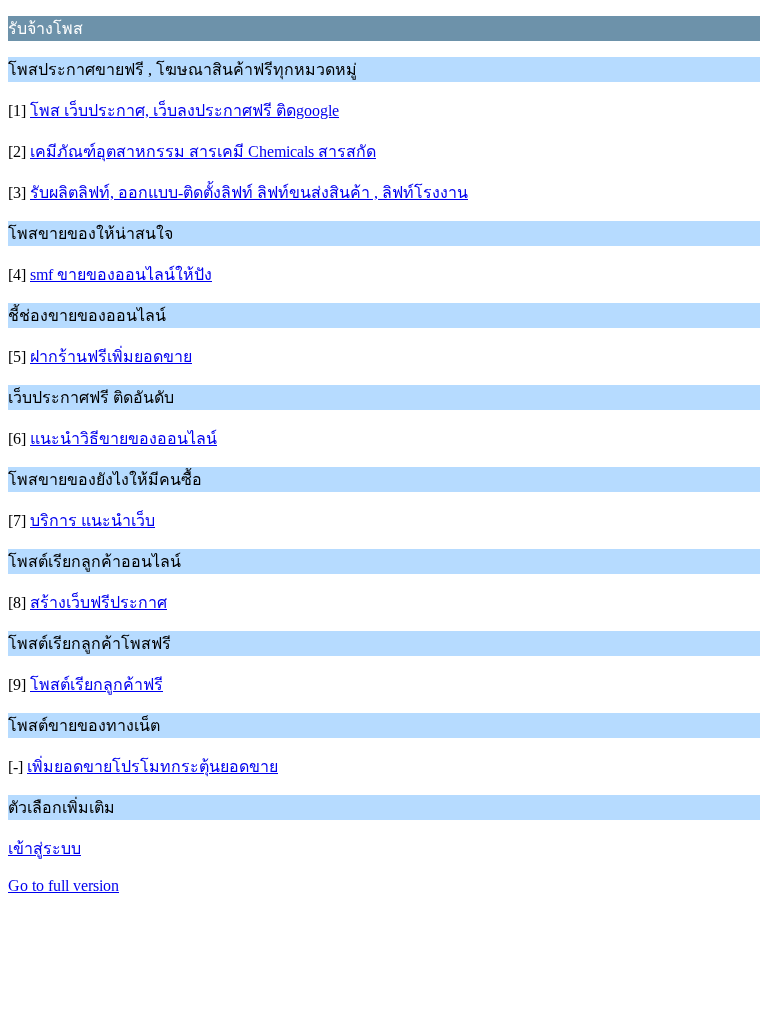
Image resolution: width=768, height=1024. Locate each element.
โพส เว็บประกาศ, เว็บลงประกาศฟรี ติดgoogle (184, 110)
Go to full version (63, 885)
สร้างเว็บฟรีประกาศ (98, 602)
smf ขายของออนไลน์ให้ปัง (121, 274)
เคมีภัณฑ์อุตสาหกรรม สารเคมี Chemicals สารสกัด (203, 151)
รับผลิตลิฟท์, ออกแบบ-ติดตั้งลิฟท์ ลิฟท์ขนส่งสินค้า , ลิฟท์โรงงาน (249, 192)
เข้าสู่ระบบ (44, 848)
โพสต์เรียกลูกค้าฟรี (96, 684)
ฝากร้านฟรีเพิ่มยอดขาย (111, 356)
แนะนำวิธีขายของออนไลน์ (123, 438)
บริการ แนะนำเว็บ (92, 520)
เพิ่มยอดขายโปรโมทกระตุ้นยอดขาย (152, 766)
